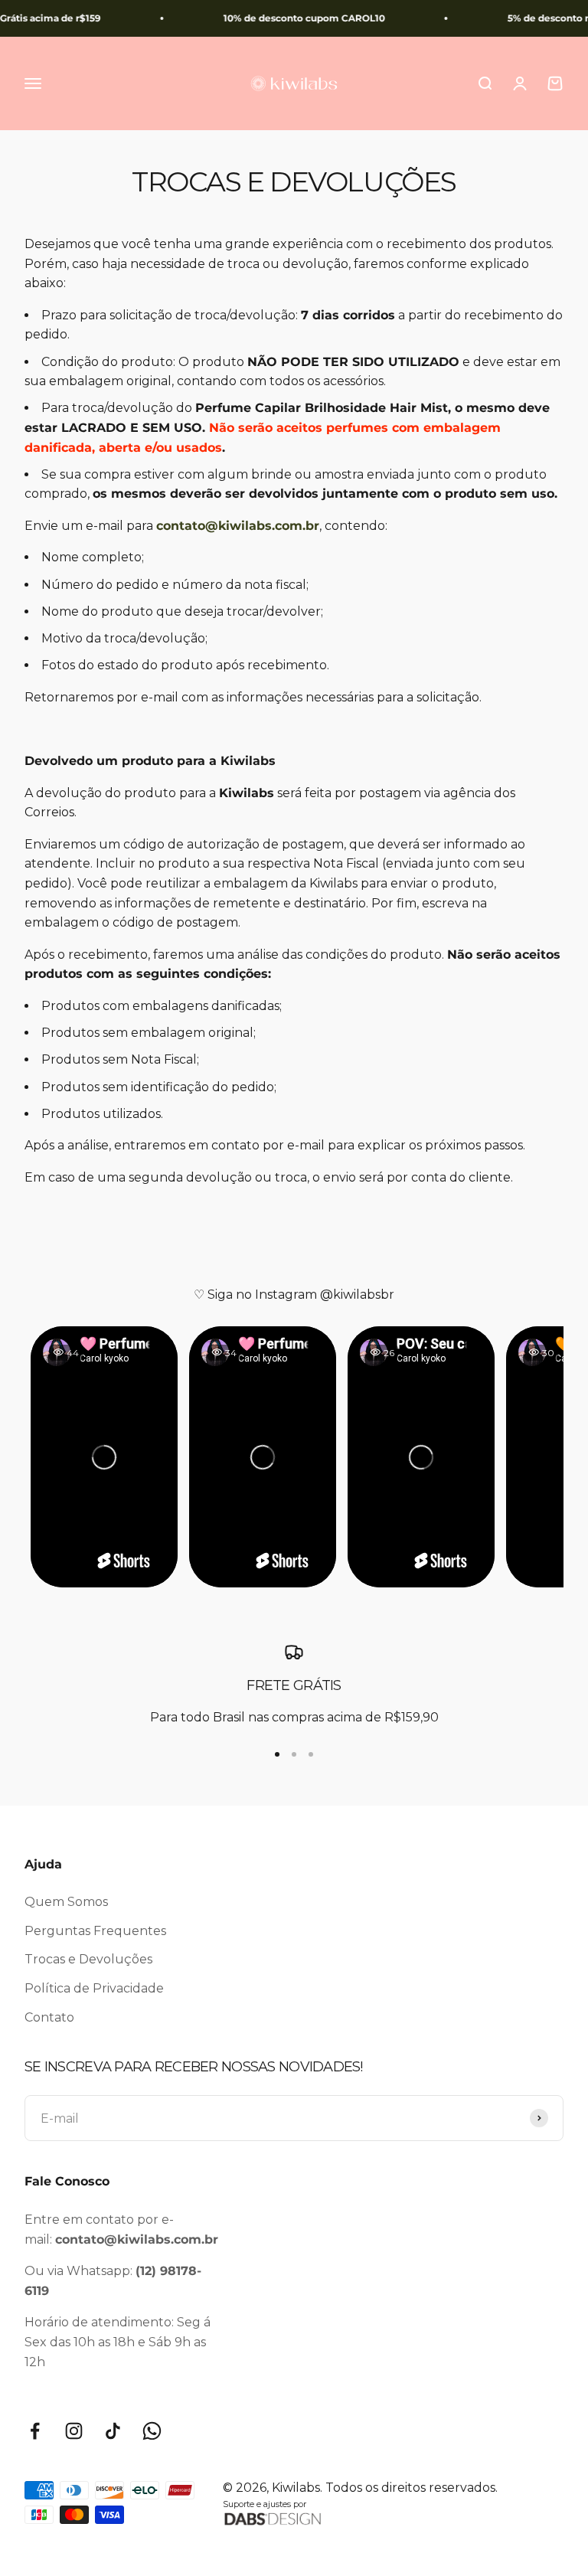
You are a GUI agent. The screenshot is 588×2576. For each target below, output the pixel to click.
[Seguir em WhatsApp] (152, 2431)
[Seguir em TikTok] (113, 2431)
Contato (49, 2017)
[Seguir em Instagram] (74, 2431)
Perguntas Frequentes (95, 1931)
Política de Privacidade (94, 1988)
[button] (104, 1457)
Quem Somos (66, 1902)
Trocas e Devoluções (88, 1959)
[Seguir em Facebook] (35, 2431)
